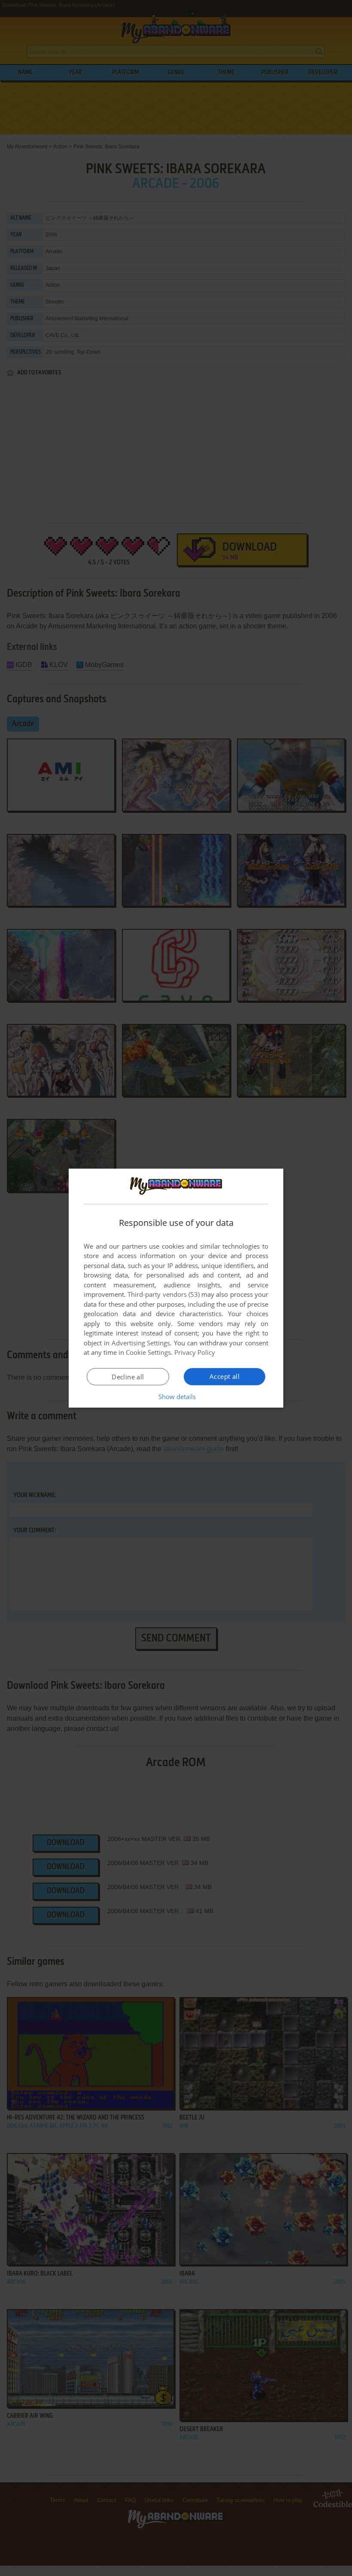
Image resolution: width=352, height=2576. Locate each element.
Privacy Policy (195, 1352)
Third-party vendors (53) (164, 1294)
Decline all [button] (128, 1377)
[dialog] (176, 1288)
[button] (176, 1397)
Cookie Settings (148, 1352)
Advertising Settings (141, 1343)
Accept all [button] (225, 1376)
